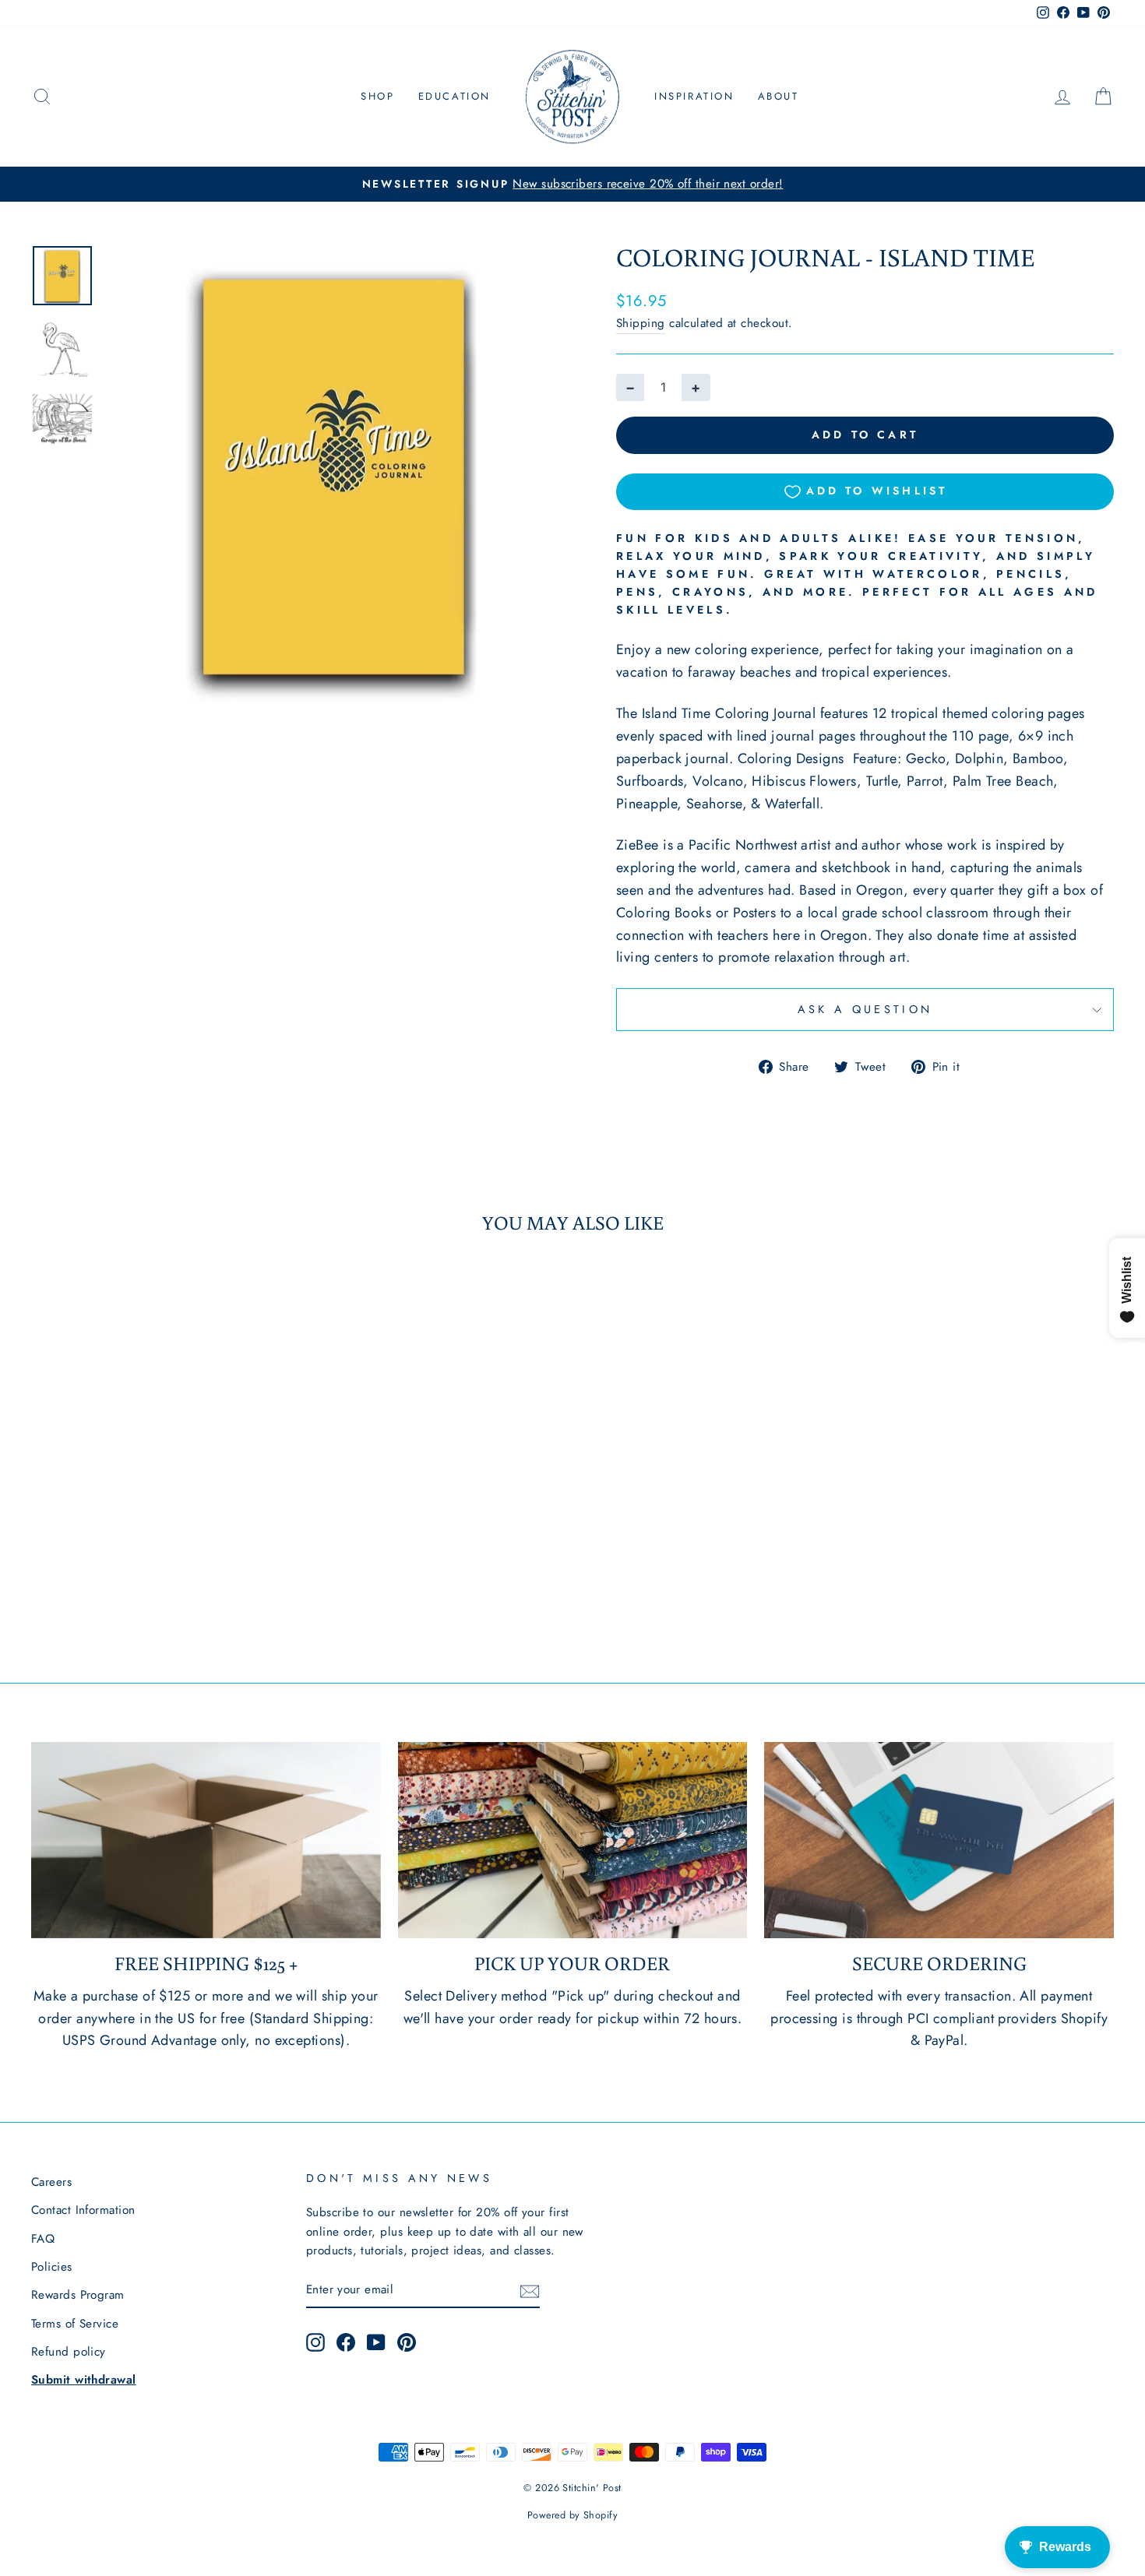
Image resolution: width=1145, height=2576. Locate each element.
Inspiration (694, 96)
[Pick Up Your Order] (573, 1840)
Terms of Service (75, 2324)
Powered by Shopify (572, 2515)
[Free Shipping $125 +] (206, 1840)
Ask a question (865, 1009)
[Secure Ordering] (939, 1840)
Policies (52, 2267)
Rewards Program (78, 2295)
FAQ (43, 2239)
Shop (377, 96)
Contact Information (83, 2210)
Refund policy (69, 2352)
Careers (51, 2182)
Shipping (641, 323)
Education (454, 96)
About (779, 96)
